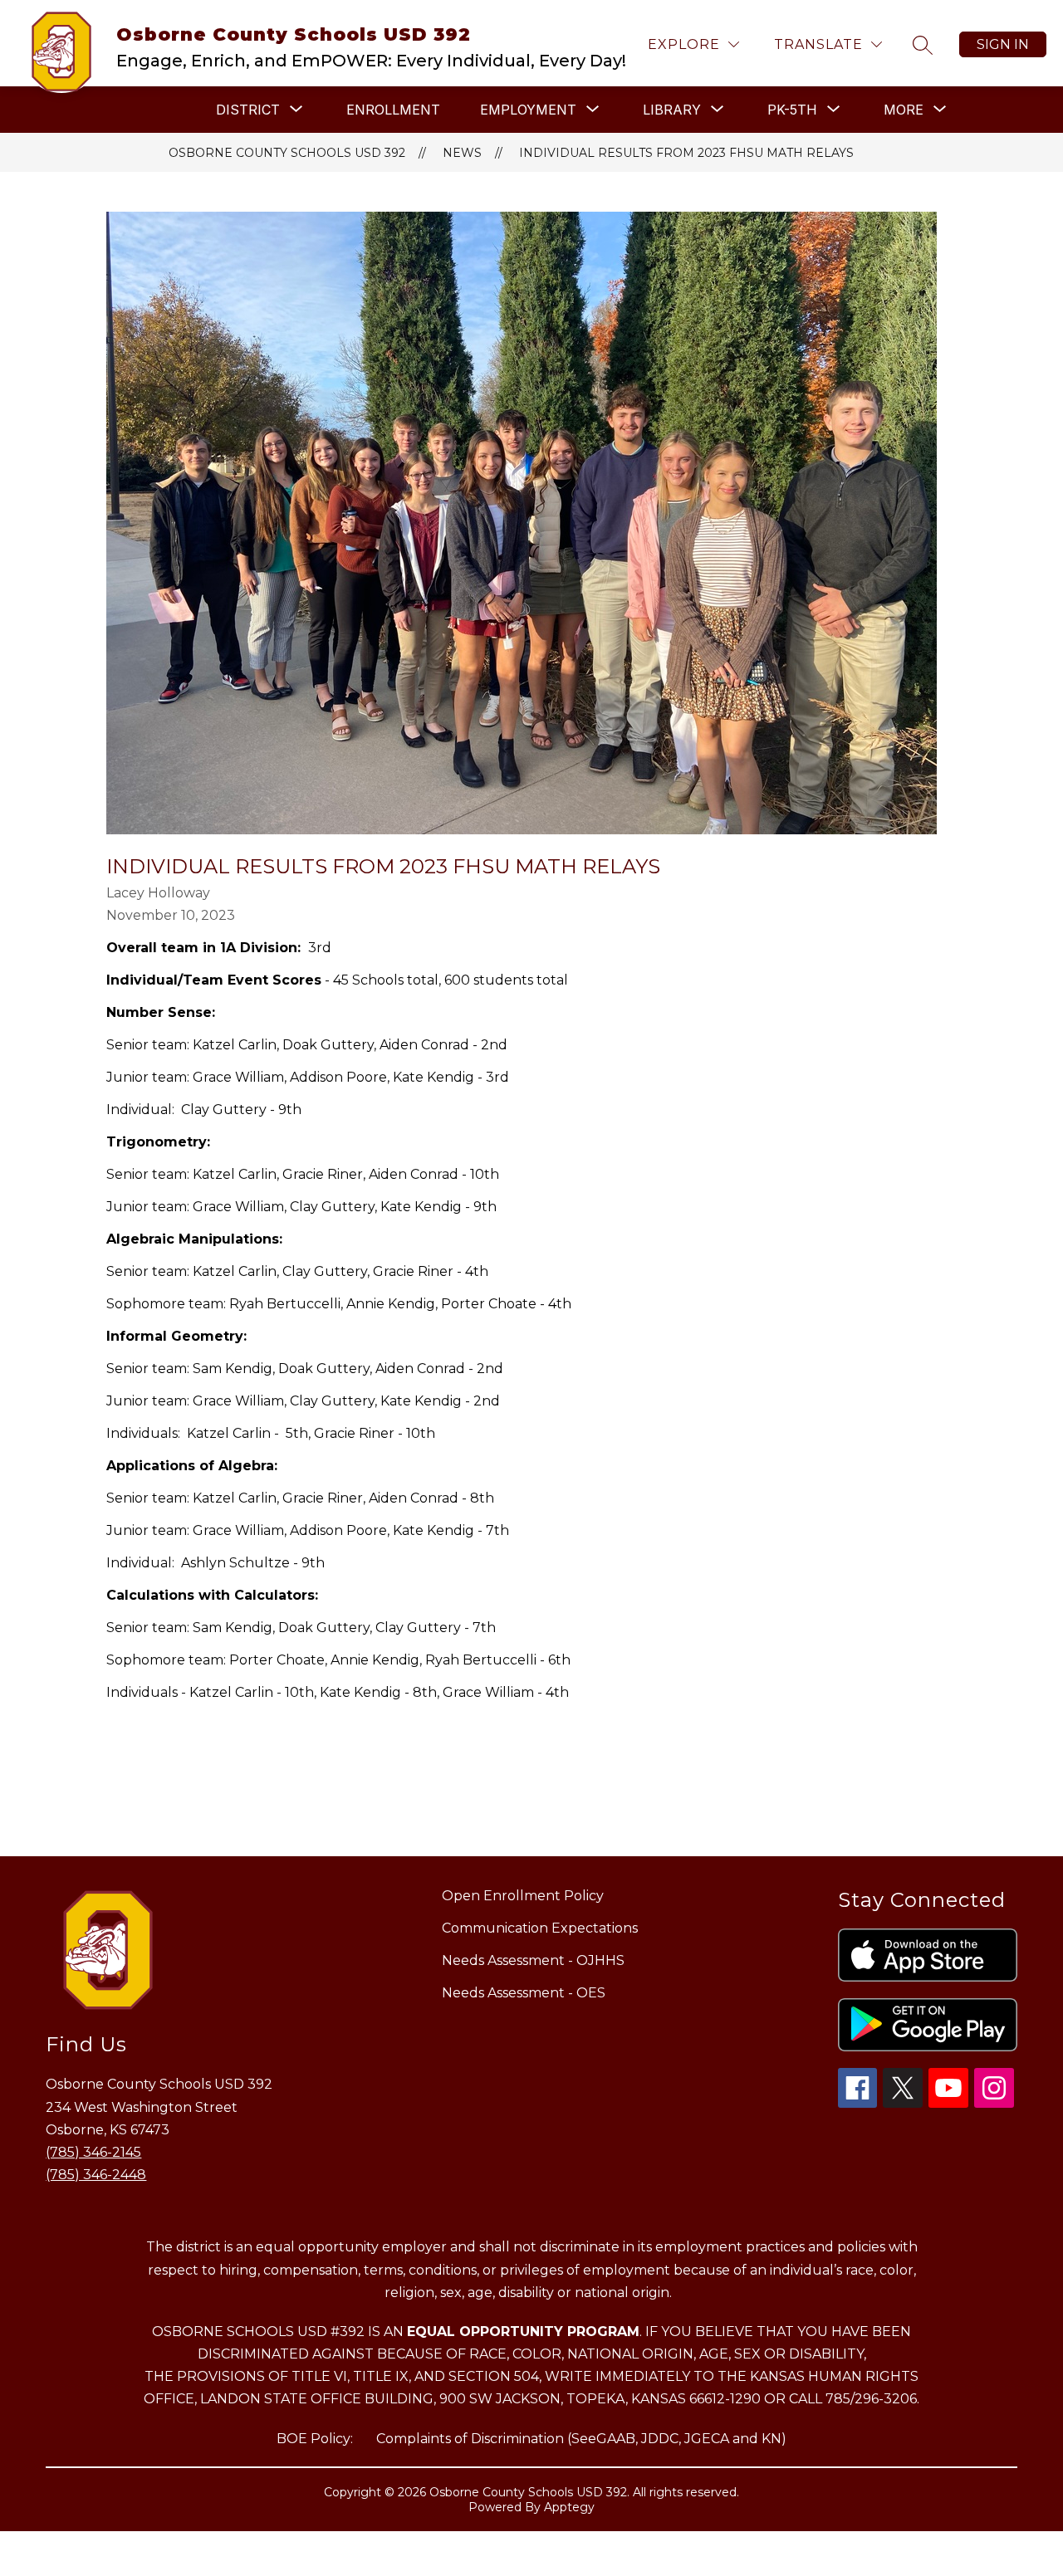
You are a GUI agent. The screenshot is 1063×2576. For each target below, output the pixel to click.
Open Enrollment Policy (523, 1896)
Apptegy (569, 2507)
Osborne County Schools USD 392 (287, 153)
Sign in (1003, 44)
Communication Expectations (540, 1928)
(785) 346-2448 (96, 2175)
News (462, 153)
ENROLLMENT (393, 110)
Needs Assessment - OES (524, 1993)
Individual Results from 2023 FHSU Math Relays (686, 153)
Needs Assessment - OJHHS (533, 1960)
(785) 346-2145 (93, 2152)
